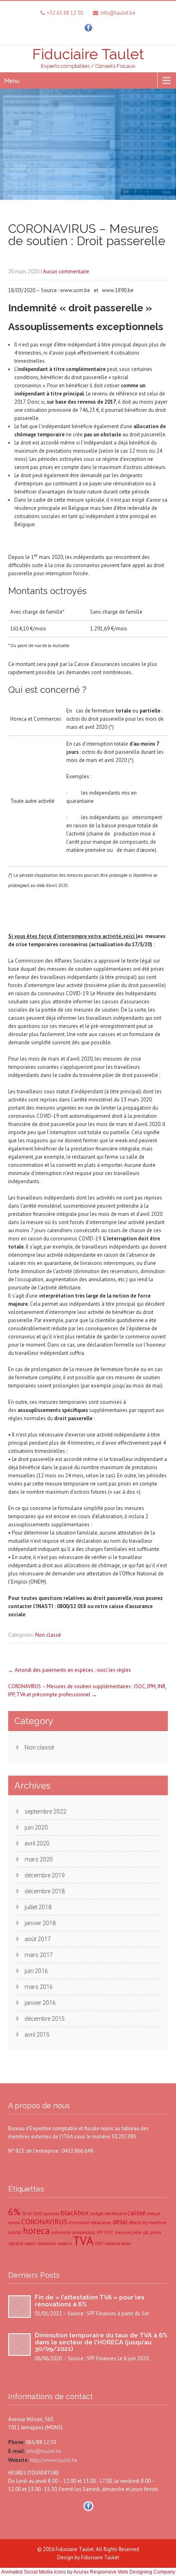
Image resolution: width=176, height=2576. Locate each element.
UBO (99, 2243)
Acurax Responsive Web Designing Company (124, 2572)
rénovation (47, 2243)
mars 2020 (39, 1859)
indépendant (83, 2232)
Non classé (48, 1635)
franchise (158, 2223)
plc (146, 2232)
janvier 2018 (40, 1923)
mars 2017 (39, 1955)
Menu (12, 80)
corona (14, 2223)
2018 (27, 2214)
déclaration (101, 2223)
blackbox (75, 2213)
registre (16, 2243)
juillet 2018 (38, 1907)
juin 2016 (36, 1971)
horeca (36, 2231)
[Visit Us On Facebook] (88, 32)
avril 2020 (37, 1843)
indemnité (61, 2232)
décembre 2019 (45, 1875)
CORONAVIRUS (44, 2222)
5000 (38, 2214)
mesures (123, 2232)
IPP (100, 2232)
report (30, 2243)
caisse (137, 2213)
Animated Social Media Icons (34, 2572)
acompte (52, 2214)
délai (120, 2222)
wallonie (113, 2243)
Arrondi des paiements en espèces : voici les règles (70, 1670)
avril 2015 (37, 2035)
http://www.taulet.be (53, 2460)
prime (155, 2232)
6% (14, 2212)
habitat (15, 2232)
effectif (135, 2223)
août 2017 (38, 1939)
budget (97, 2214)
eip (145, 2223)
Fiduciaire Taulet (100, 2557)
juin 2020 (36, 1828)
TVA (83, 2241)
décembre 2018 (45, 1891)
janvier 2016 (40, 2003)
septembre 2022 (45, 1812)
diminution (79, 2223)
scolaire (65, 2243)
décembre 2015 (45, 2019)
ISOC (109, 2232)
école (126, 2243)
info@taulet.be (43, 2451)
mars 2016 (39, 1987)
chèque (153, 2214)
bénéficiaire (115, 2214)
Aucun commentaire (66, 271)
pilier (137, 2232)
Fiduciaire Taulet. (76, 2549)
